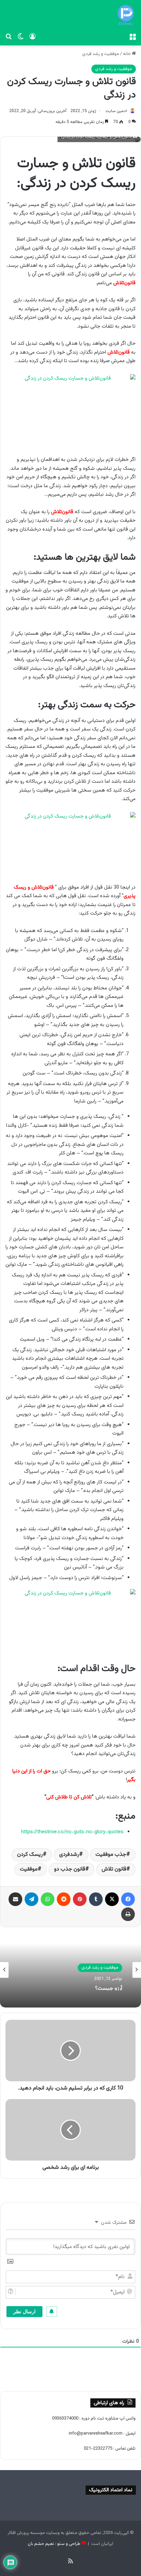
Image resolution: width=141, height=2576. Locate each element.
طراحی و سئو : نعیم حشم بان (54, 2544)
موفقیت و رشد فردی (101, 54)
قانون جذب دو (70, 1869)
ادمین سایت (116, 111)
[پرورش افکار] (126, 15)
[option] (70, 1970)
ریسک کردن (30, 1855)
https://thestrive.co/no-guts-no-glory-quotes (72, 1832)
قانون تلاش (114, 1869)
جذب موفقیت (111, 1855)
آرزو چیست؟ (109, 1987)
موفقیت (29, 1869)
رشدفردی (69, 1855)
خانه (127, 54)
